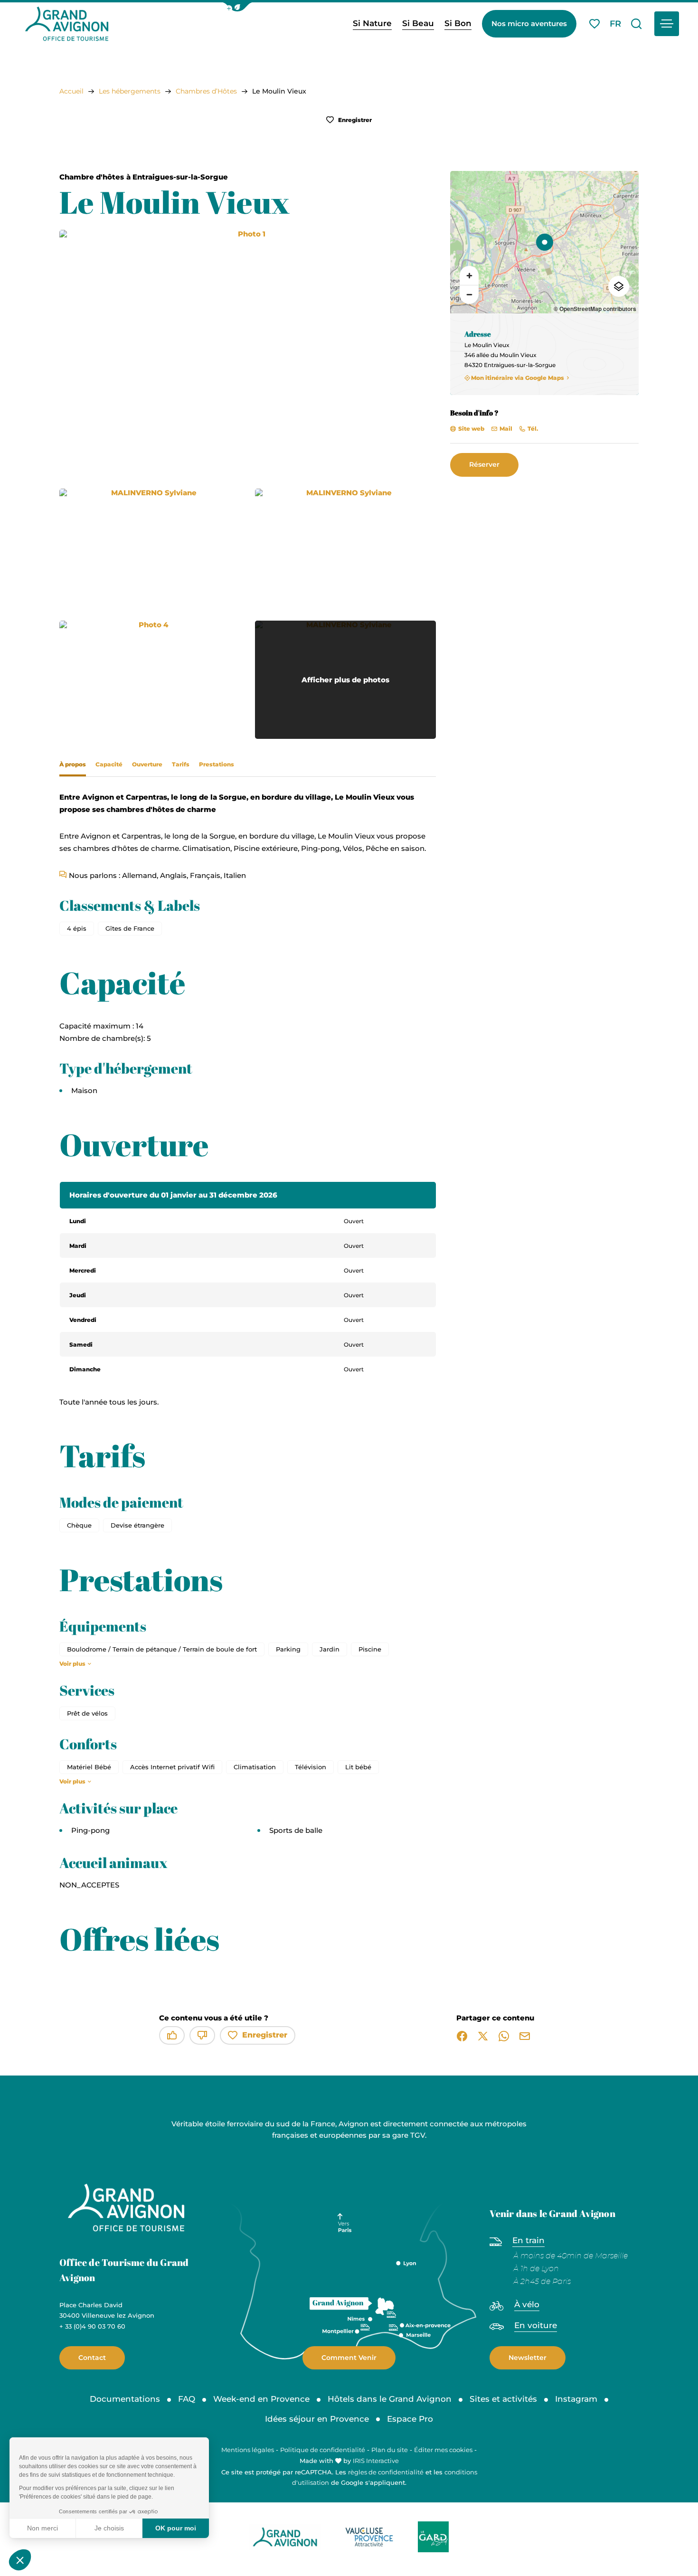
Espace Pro (410, 2419)
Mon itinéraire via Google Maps (518, 378)
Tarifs (181, 764)
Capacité (109, 764)
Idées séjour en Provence (317, 2419)
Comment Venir (349, 2358)
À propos (73, 764)
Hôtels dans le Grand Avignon (390, 2399)
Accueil (71, 91)
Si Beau (418, 23)
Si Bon (458, 23)
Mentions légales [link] (248, 2450)
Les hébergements (130, 91)
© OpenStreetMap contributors (595, 309)
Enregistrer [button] (354, 120)
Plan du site (390, 2450)
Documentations (125, 2399)
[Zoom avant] (469, 275)
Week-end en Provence (261, 2399)
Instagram (576, 2399)
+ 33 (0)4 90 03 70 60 (92, 2326)
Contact (92, 2358)
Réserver (484, 464)
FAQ (187, 2399)
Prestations (217, 764)
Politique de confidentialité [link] (323, 2450)
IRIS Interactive (376, 2461)
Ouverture (147, 764)
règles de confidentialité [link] (386, 2472)
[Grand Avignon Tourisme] (67, 24)
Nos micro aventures (529, 24)
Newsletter (528, 2358)
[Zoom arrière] (469, 294)
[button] (237, 7)
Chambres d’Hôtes (206, 91)
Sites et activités (503, 2399)
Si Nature (372, 23)
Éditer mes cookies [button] (443, 2450)
